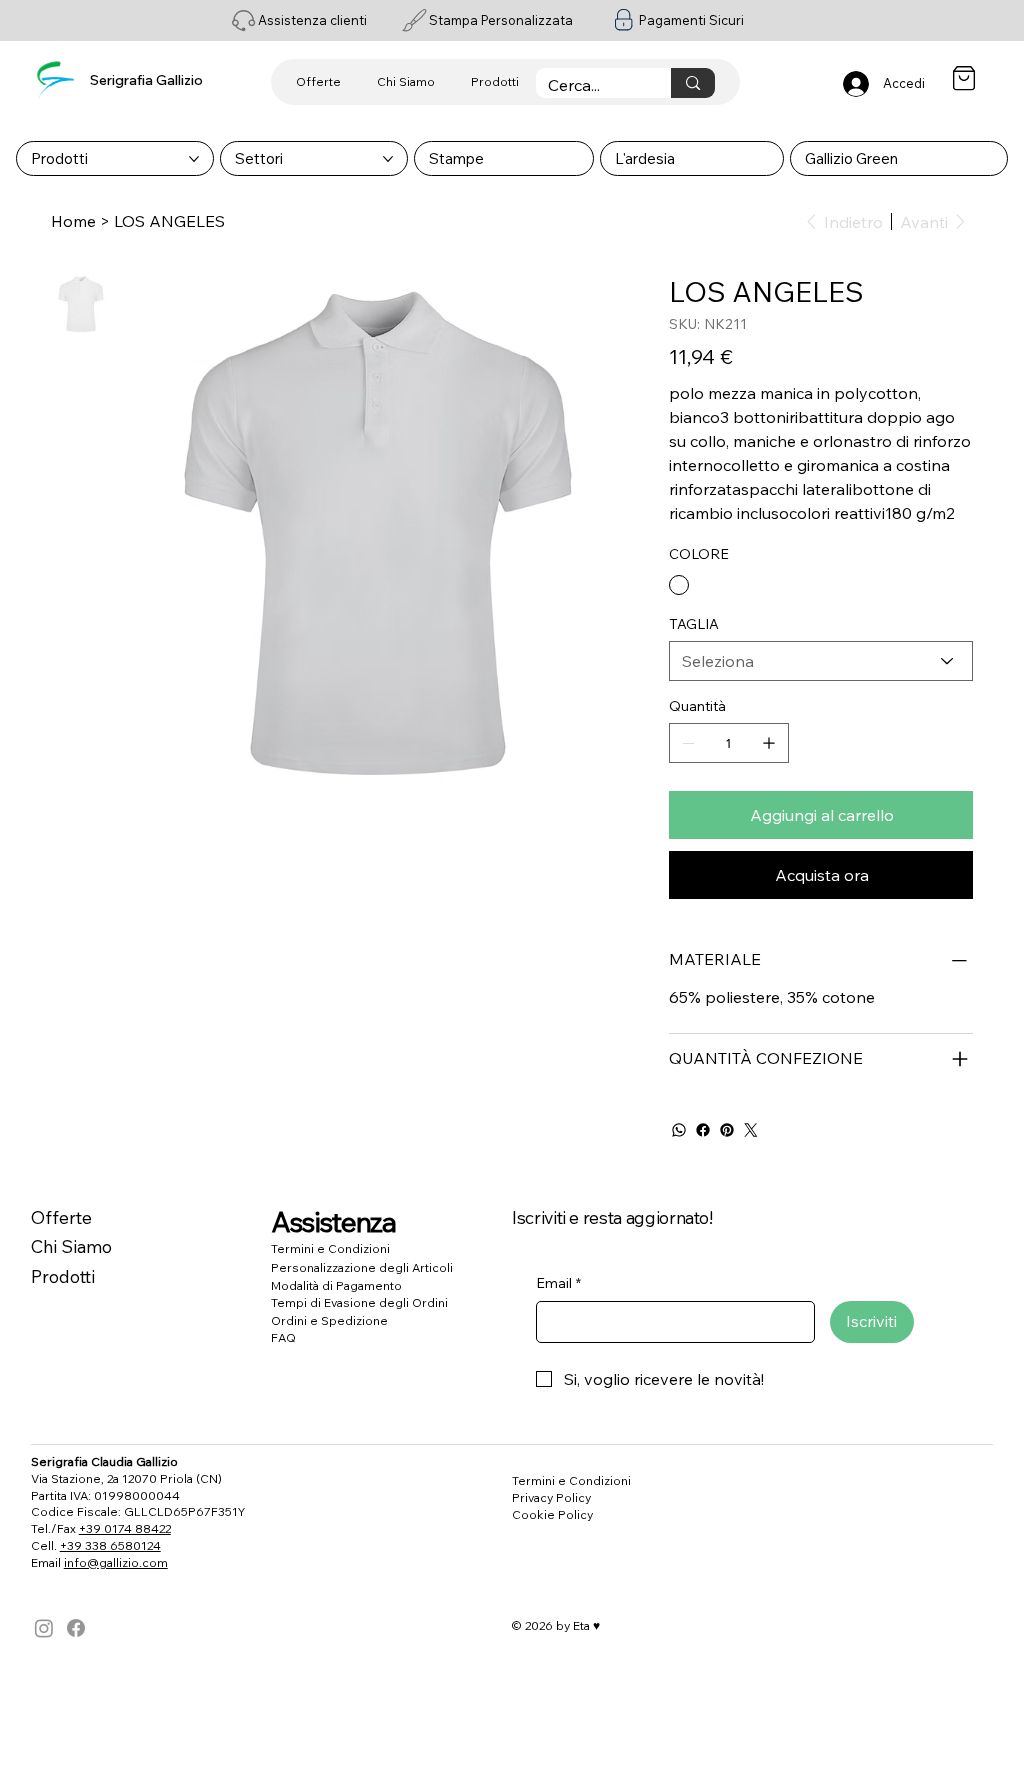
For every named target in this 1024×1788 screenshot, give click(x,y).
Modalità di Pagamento (336, 1285)
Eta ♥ (586, 1625)
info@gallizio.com (116, 1562)
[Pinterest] (727, 1130)
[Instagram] (44, 1628)
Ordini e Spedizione (329, 1320)
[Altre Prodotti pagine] (194, 159)
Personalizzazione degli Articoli (362, 1267)
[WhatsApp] (679, 1130)
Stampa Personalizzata (501, 20)
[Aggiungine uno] (769, 743)
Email (558, 1283)
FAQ (283, 1337)
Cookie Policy (552, 1514)
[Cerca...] (692, 83)
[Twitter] (751, 1130)
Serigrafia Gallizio (146, 79)
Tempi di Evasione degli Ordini (359, 1302)
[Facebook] (703, 1130)
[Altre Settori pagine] (388, 159)
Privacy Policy (551, 1497)
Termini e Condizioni (330, 1248)
